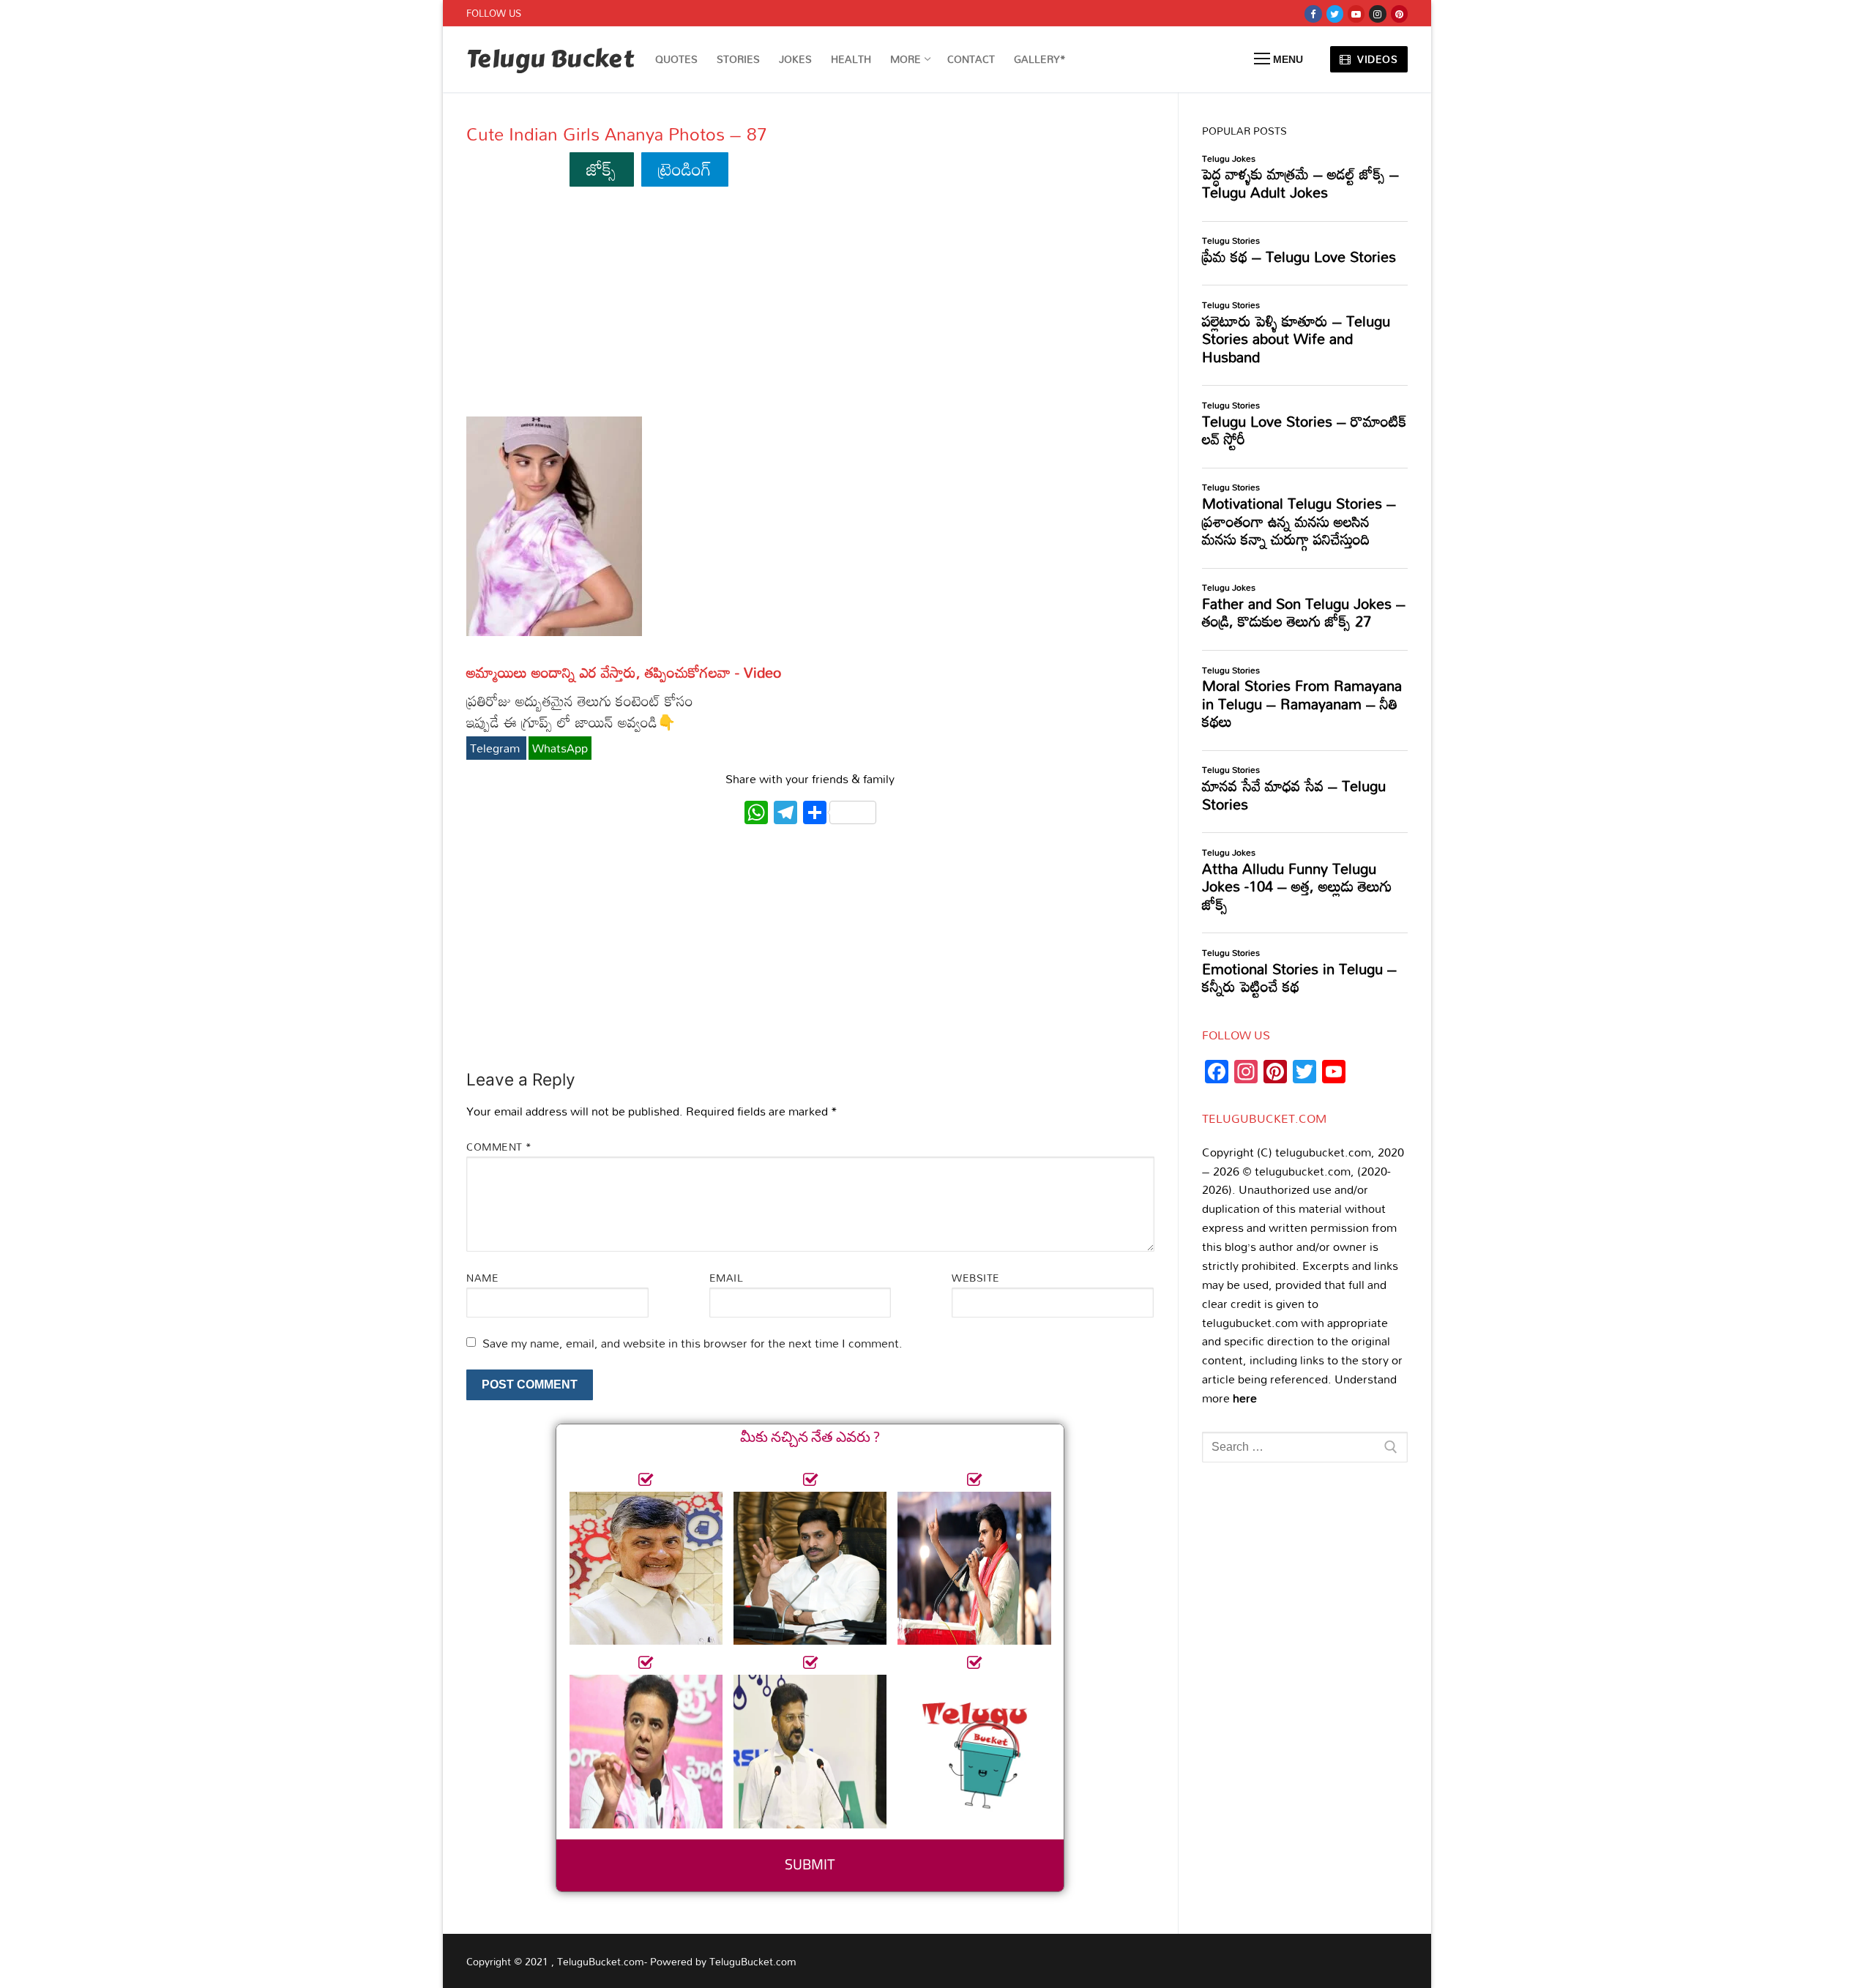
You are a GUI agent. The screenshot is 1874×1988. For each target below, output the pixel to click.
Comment (499, 1147)
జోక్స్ (601, 169)
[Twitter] (1335, 14)
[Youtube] (1356, 14)
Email (727, 1278)
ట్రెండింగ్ (685, 169)
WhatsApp (560, 748)
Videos (1376, 59)
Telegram (496, 748)
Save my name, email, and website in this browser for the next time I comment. (693, 1343)
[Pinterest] (1399, 14)
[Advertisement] (810, 308)
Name (482, 1278)
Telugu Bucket (550, 60)
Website (976, 1278)
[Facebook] (1313, 14)
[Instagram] (1377, 14)
